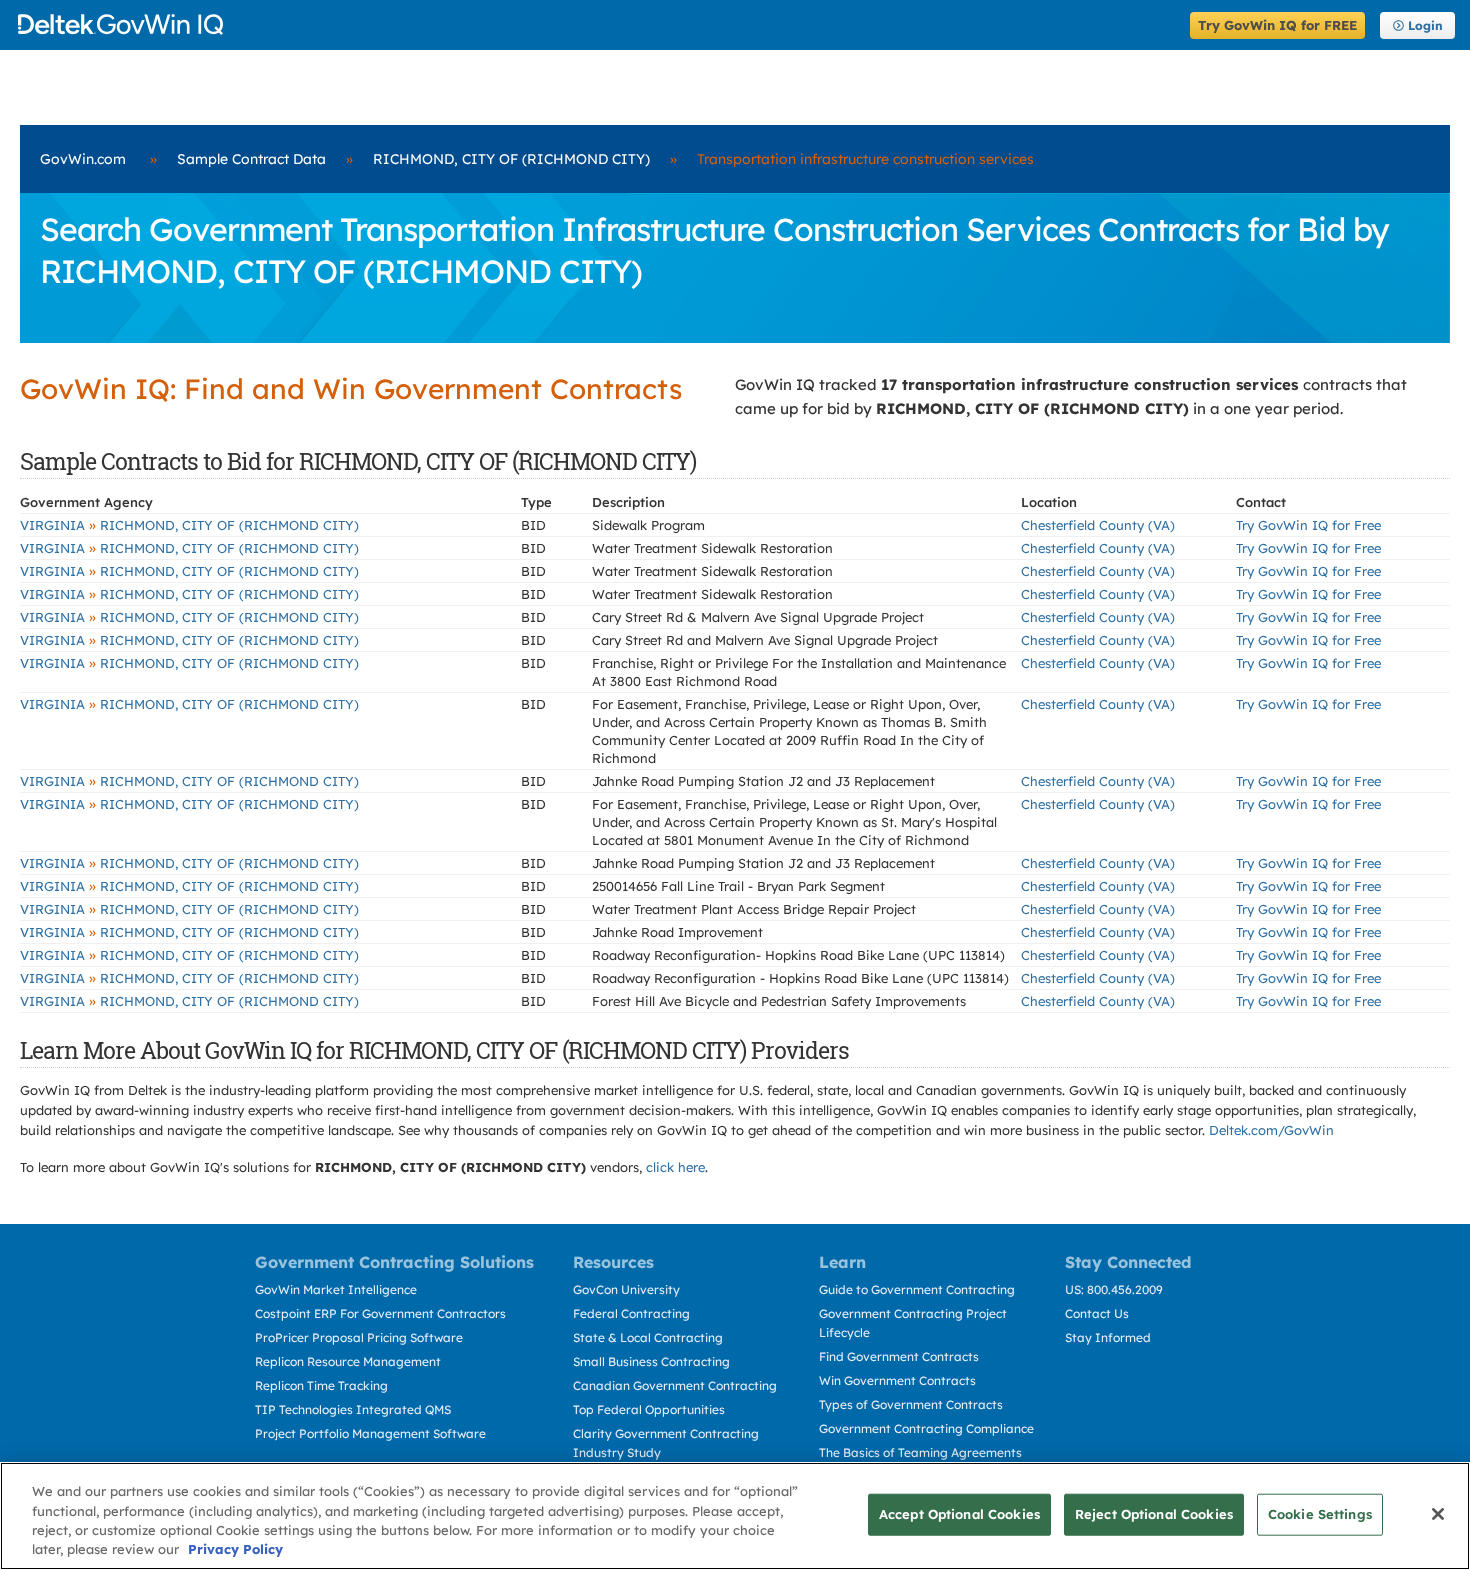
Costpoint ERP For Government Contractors (380, 1313)
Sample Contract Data (251, 159)
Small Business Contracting (651, 1361)
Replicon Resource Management (348, 1361)
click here (675, 1167)
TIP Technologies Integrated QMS (353, 1409)
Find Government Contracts (899, 1356)
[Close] (1438, 1514)
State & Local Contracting (648, 1337)
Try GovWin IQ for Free (1308, 525)
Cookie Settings (1320, 1514)
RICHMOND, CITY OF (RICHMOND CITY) (511, 159)
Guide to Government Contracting (917, 1289)
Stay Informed (1108, 1337)
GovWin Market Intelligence (336, 1289)
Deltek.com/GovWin (1271, 1130)
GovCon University (626, 1289)
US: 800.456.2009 (1114, 1289)
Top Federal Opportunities (649, 1409)
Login (1425, 25)
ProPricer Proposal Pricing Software (359, 1337)
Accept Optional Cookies (959, 1514)
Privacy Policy (235, 1549)
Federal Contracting (631, 1313)
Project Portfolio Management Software (370, 1433)
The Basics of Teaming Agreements (920, 1452)
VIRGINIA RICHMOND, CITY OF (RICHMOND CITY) (189, 525)
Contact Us (1097, 1313)
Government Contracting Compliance (926, 1428)
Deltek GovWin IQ (597, 24)
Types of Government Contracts (911, 1404)
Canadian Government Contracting (675, 1385)
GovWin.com (83, 159)
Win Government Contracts (897, 1380)
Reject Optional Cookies (1154, 1514)
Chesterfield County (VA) (1098, 525)
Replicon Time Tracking (321, 1385)
